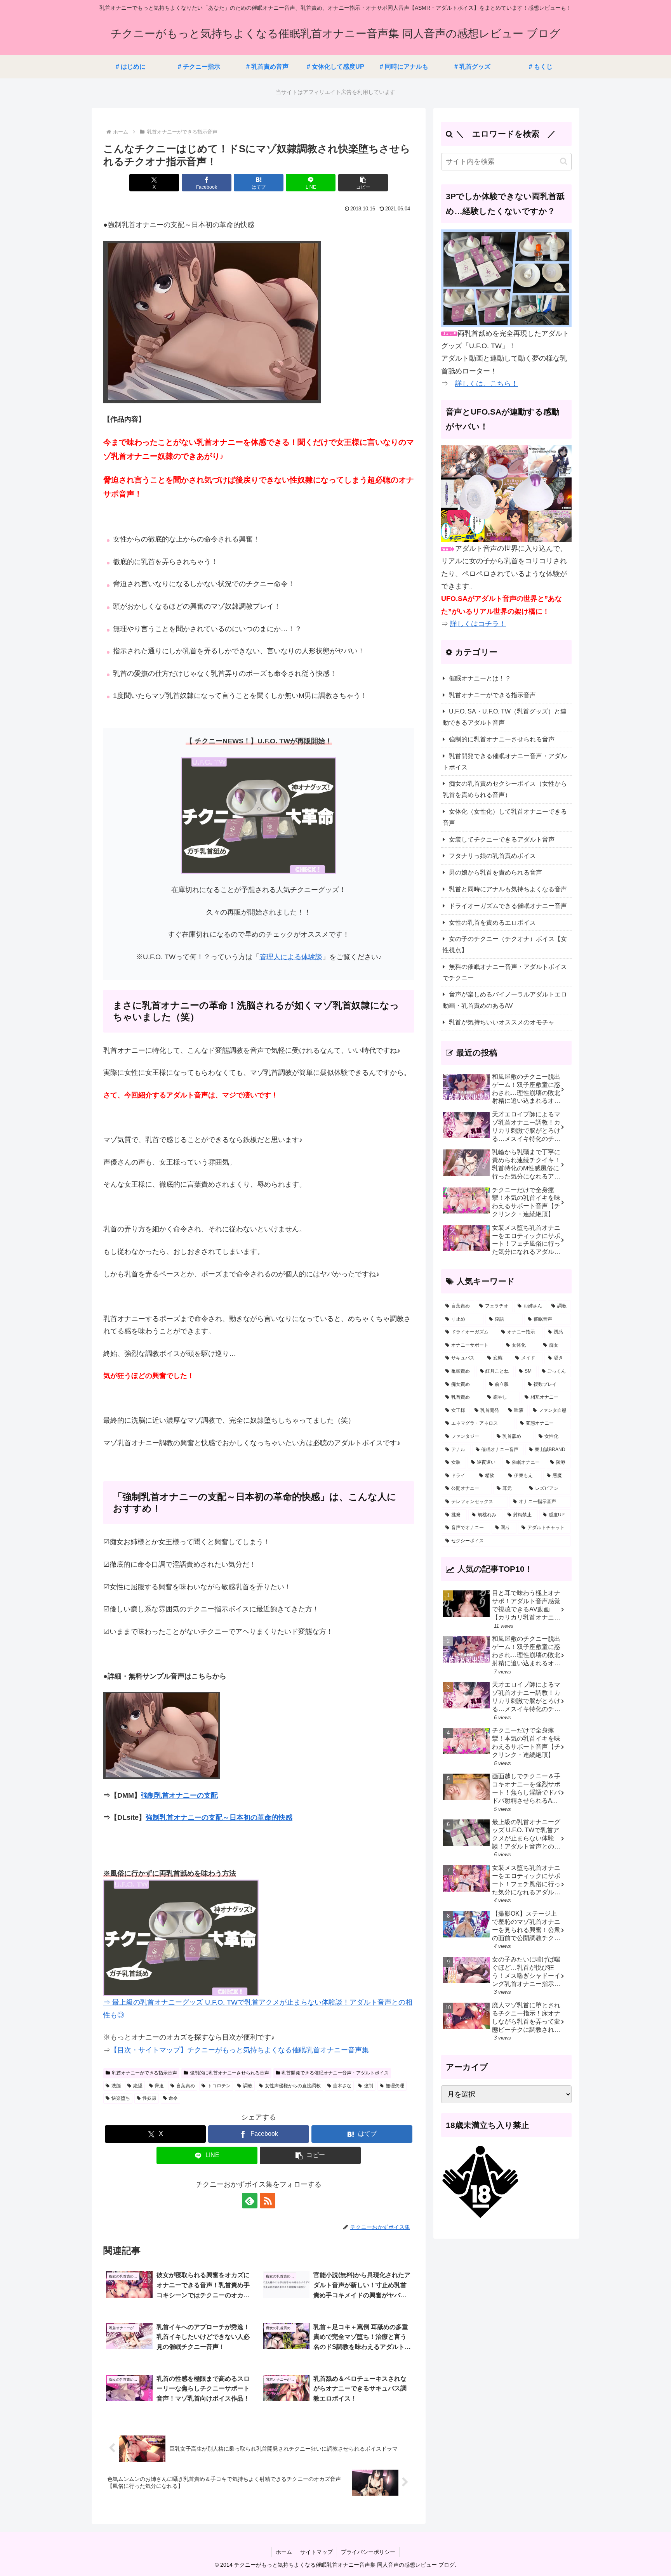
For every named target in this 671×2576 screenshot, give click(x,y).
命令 (173, 2098)
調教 (248, 2086)
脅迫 (159, 2086)
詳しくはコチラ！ (478, 624)
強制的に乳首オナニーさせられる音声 (229, 2073)
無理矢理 (395, 2086)
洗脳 (116, 2086)
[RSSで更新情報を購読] (268, 2201)
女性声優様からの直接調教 (293, 2086)
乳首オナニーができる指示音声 (144, 2073)
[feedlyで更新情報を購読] (250, 2201)
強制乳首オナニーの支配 (179, 1795)
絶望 (138, 2086)
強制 (369, 2086)
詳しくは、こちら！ (487, 384)
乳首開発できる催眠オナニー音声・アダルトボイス (335, 2073)
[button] (363, 183)
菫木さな (342, 2086)
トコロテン (219, 2086)
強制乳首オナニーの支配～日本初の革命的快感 (219, 1817)
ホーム (284, 2552)
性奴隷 (149, 2098)
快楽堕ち (121, 2098)
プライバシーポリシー (368, 2552)
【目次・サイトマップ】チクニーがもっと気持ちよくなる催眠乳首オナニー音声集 (240, 2050)
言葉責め (186, 2086)
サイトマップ (316, 2552)
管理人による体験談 (291, 957)
